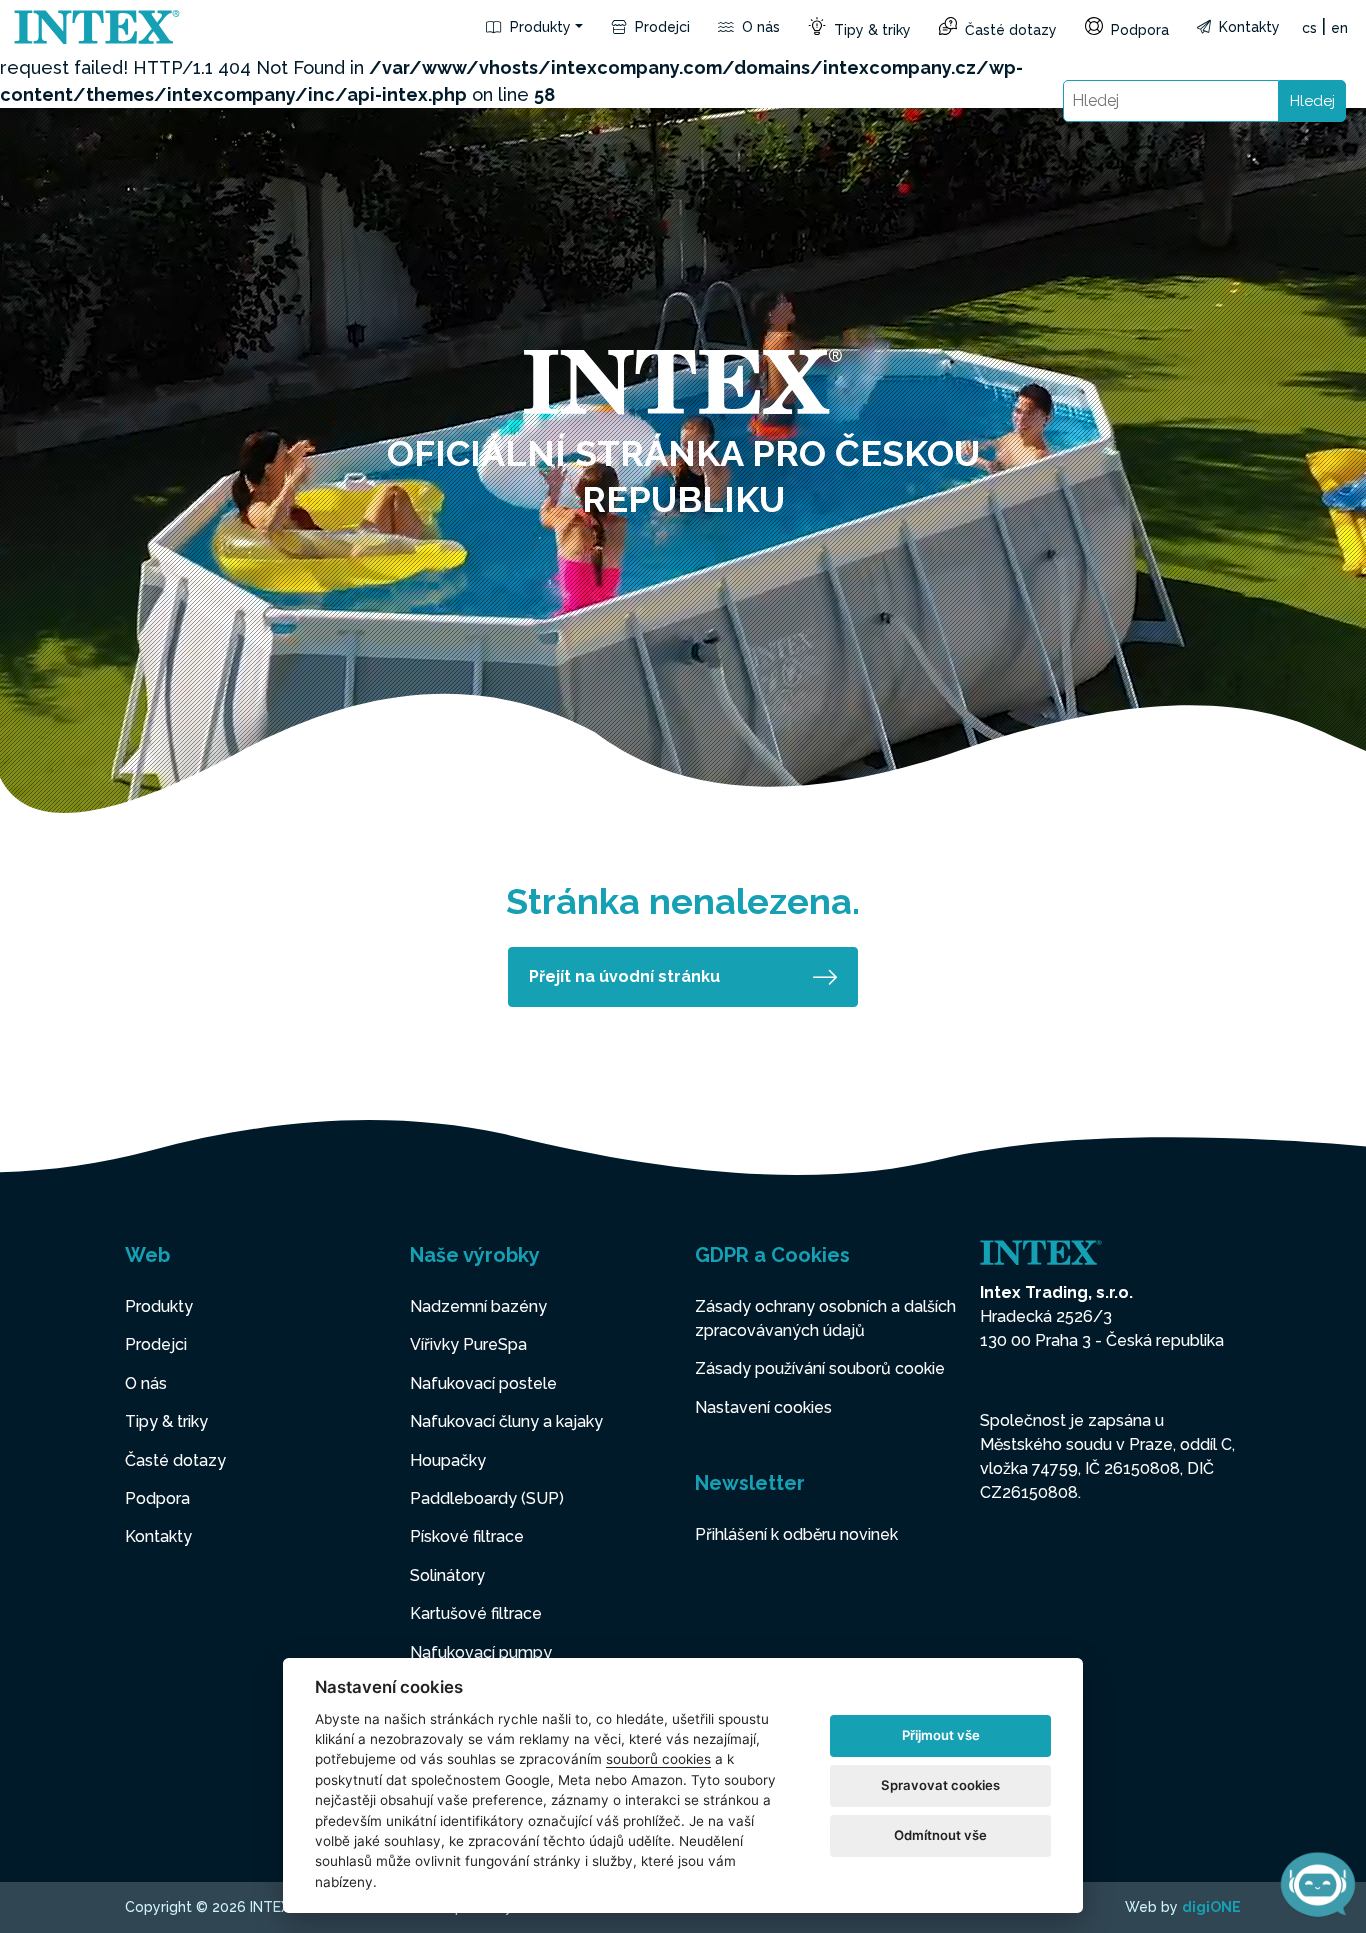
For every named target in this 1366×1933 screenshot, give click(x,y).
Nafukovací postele (483, 1383)
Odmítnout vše (940, 1835)
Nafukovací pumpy (481, 1652)
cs (1309, 28)
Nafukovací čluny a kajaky (506, 1421)
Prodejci (660, 27)
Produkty (538, 27)
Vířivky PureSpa (468, 1344)
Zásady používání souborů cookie (820, 1368)
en (1339, 28)
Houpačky (448, 1460)
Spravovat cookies (940, 1785)
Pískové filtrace (467, 1536)
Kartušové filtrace (476, 1613)
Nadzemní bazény (478, 1306)
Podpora (1138, 30)
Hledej (1312, 101)
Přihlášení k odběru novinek (796, 1534)
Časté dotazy (1009, 30)
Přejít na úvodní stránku (624, 976)
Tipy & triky (870, 30)
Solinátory (447, 1575)
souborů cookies (658, 1759)
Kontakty (1247, 27)
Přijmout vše (941, 1735)
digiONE (1211, 1907)
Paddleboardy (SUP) (487, 1498)
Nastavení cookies (763, 1407)
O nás (759, 27)
